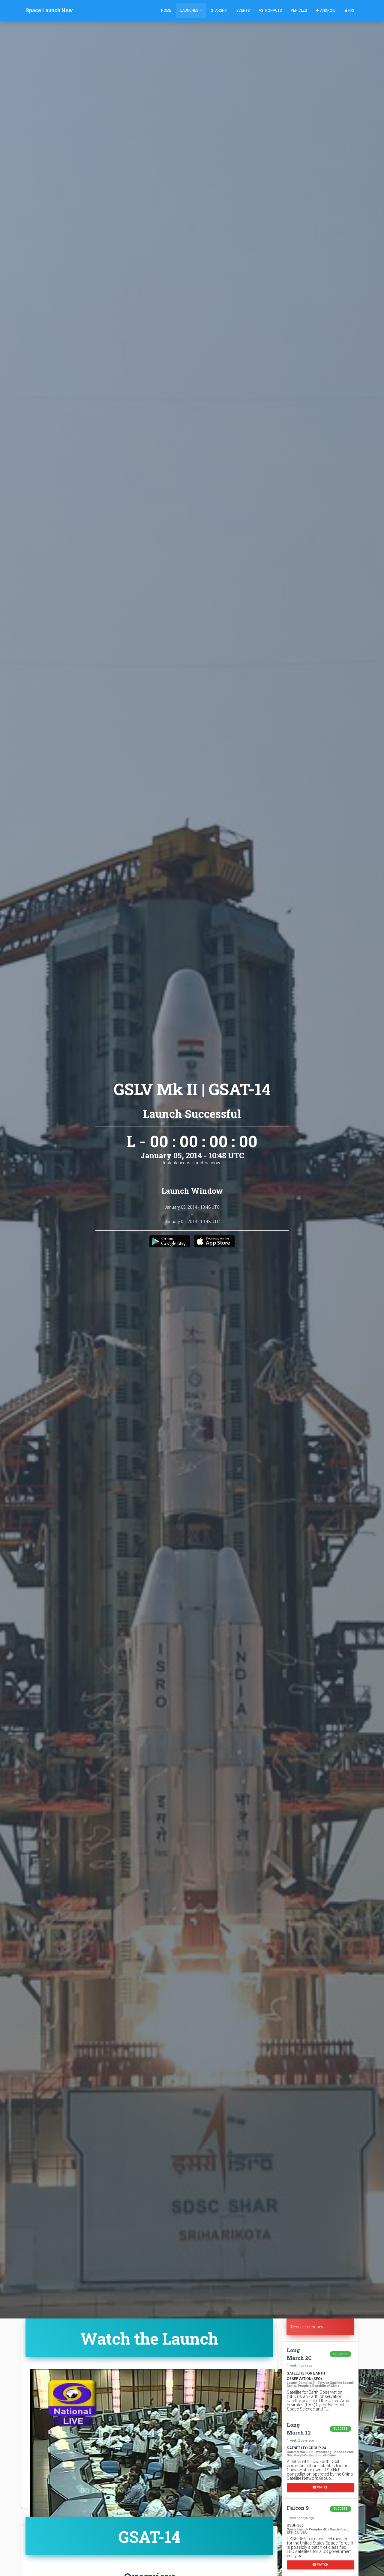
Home (166, 10)
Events (243, 10)
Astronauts (270, 10)
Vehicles (299, 10)
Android (327, 10)
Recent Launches (307, 2327)
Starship (219, 10)
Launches (190, 10)
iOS (351, 10)
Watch (322, 2487)
